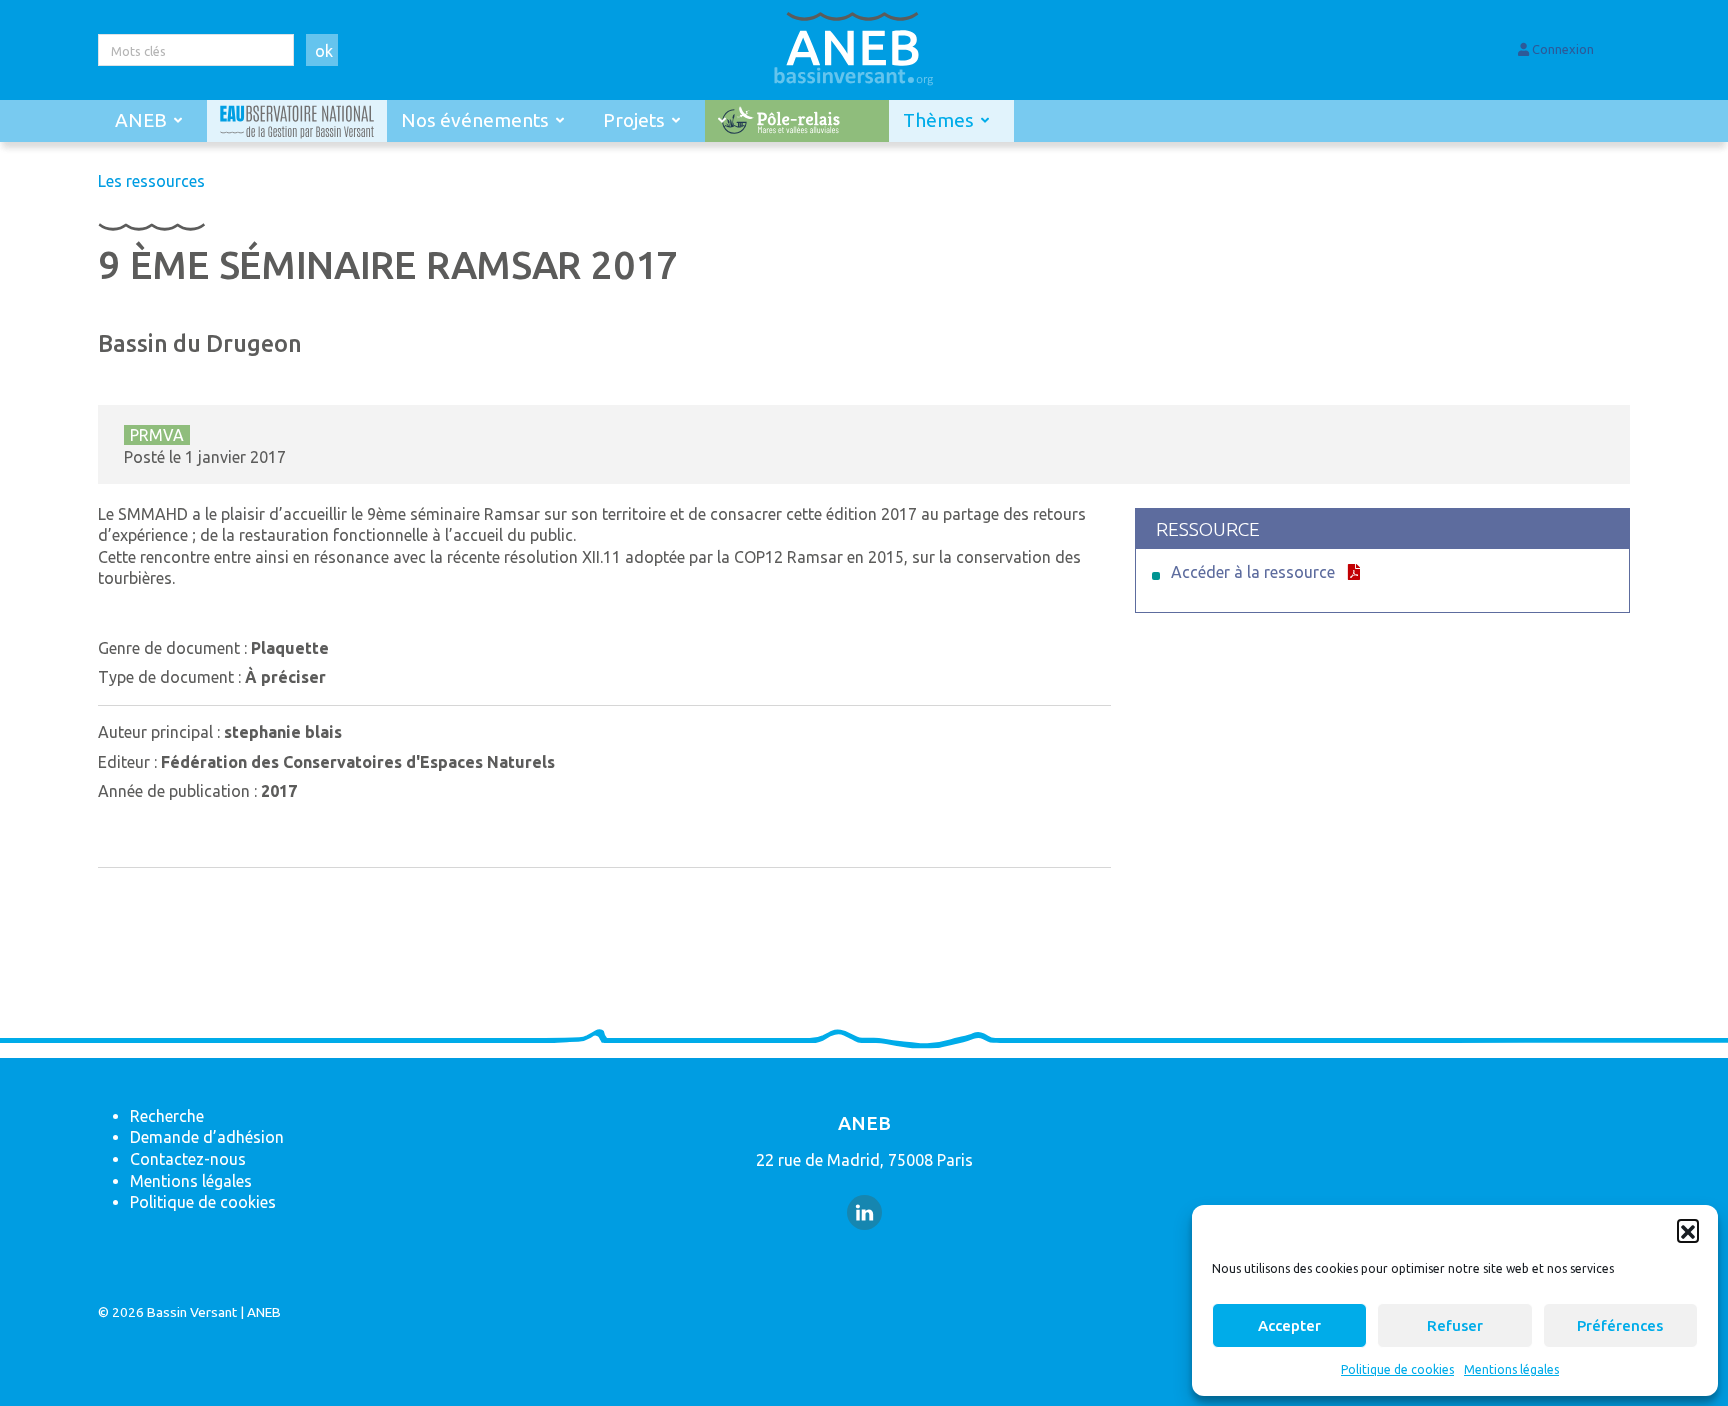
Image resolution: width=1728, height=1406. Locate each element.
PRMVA (157, 435)
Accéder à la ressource (1253, 572)
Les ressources (151, 181)
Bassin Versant (192, 1312)
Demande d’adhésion (207, 1137)
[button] (1688, 1230)
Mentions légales (1511, 1369)
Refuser (1455, 1325)
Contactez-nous (188, 1159)
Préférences (1620, 1325)
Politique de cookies (1397, 1369)
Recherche (167, 1116)
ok (324, 51)
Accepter (1289, 1325)
